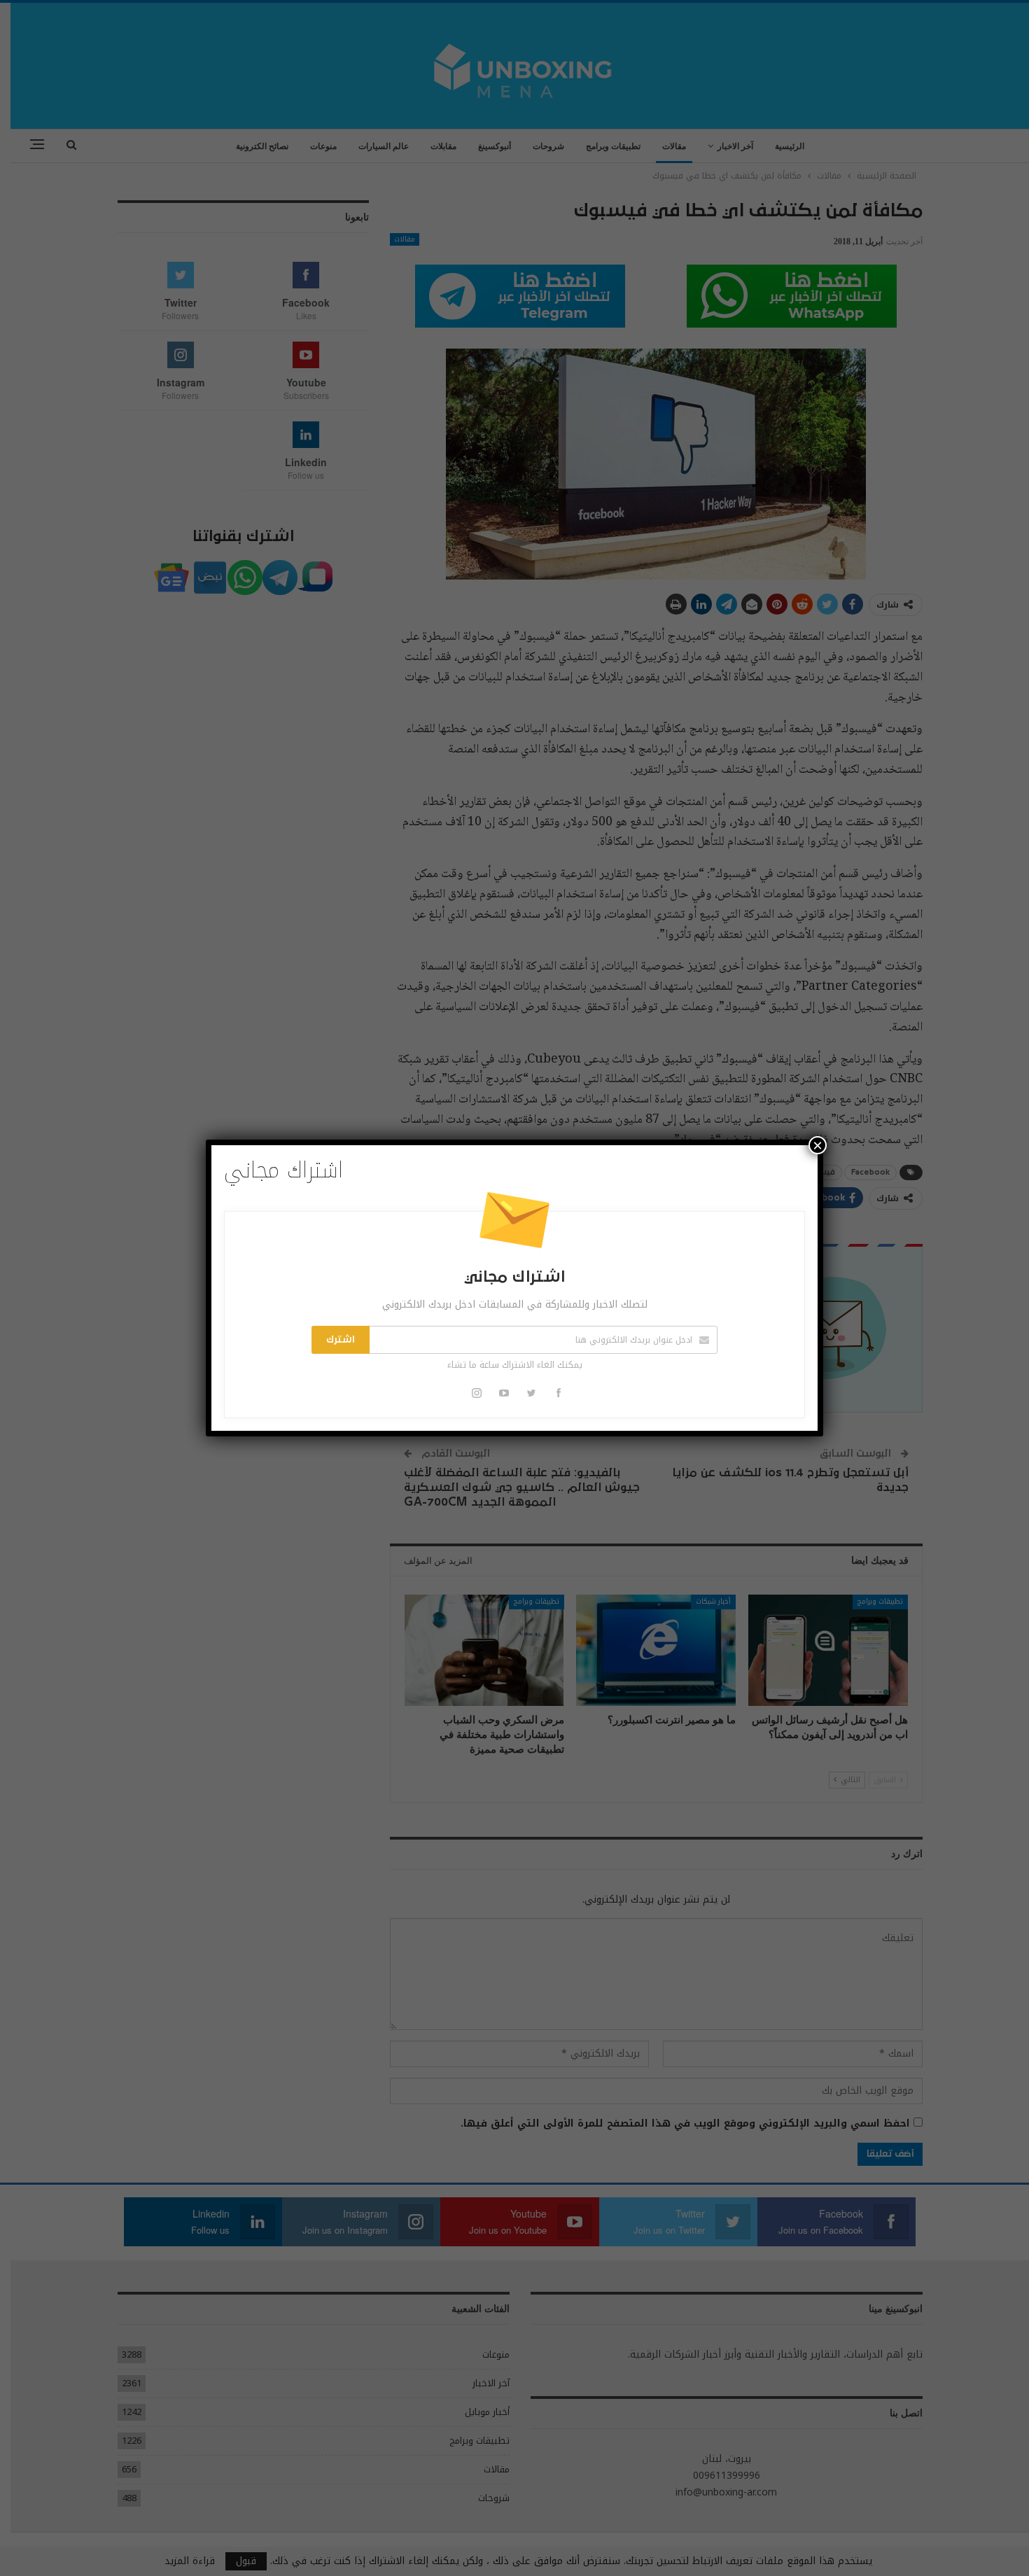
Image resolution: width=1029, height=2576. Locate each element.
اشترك (341, 1340)
